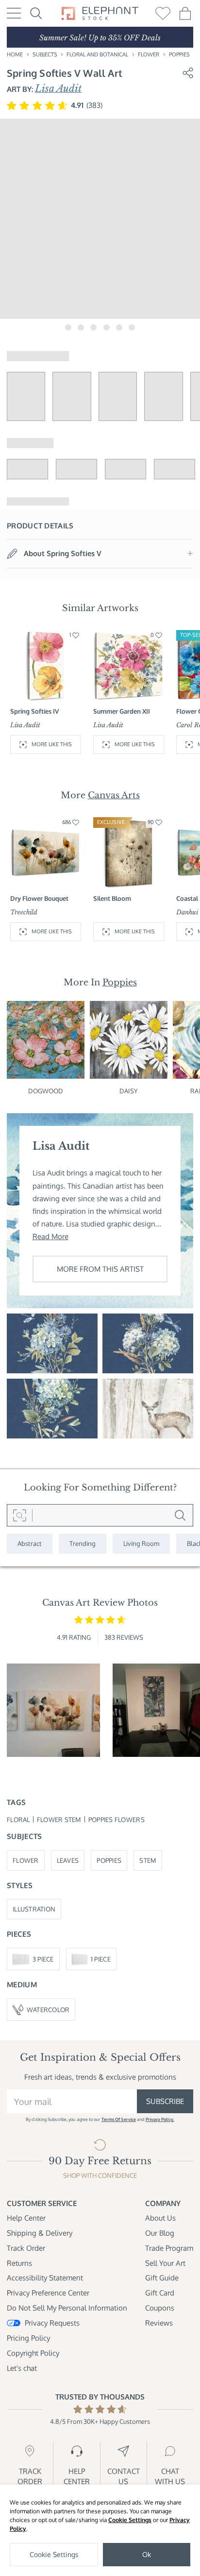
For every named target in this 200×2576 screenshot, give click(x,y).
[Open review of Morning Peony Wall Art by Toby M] (53, 1710)
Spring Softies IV (34, 711)
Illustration (34, 1909)
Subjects (45, 54)
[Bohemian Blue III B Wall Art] (52, 1409)
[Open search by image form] (20, 1515)
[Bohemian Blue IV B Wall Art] (52, 1343)
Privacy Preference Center (48, 2293)
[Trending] (83, 1543)
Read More (50, 1236)
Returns (19, 2263)
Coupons (160, 2308)
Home (15, 54)
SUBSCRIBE (165, 2101)
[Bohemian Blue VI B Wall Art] (148, 1343)
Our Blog (160, 2233)
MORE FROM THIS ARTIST (100, 1269)
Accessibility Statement (45, 2278)
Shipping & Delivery (40, 2233)
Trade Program (169, 2248)
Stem (148, 1860)
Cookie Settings (130, 2520)
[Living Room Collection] (141, 1543)
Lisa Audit (58, 88)
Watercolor (48, 2009)
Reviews (159, 2323)
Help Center (26, 2218)
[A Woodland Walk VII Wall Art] (148, 1409)
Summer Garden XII (122, 711)
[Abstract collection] (30, 1543)
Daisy (129, 1091)
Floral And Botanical (97, 54)
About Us (160, 2218)
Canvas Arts (114, 795)
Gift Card (160, 2293)
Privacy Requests (52, 2323)
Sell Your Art (165, 2263)
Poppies (179, 54)
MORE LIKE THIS (52, 744)
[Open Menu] (14, 13)
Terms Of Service (119, 2119)
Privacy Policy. (160, 2119)
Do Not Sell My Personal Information (67, 2308)
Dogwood (46, 1091)
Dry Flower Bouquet (39, 898)
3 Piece (43, 1959)
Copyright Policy (33, 2353)
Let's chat (22, 2368)
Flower (149, 54)
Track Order (26, 2248)
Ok (147, 2554)
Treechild (24, 912)
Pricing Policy (28, 2338)
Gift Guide (162, 2278)
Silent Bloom (112, 898)
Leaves (68, 1860)
